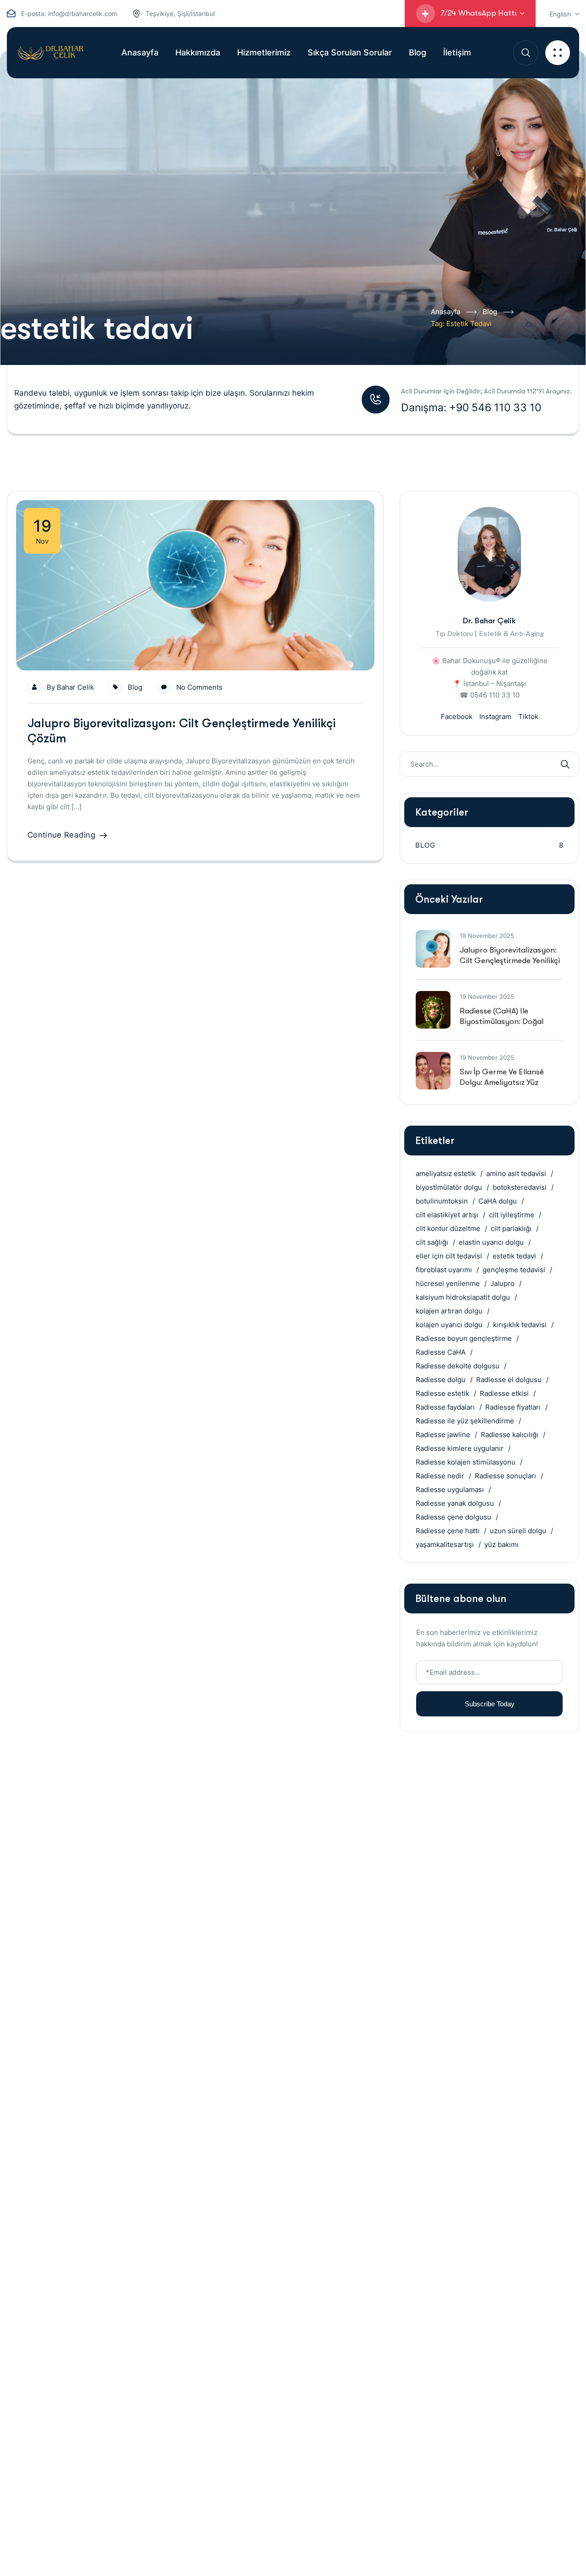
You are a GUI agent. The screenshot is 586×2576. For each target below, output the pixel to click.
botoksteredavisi (520, 1187)
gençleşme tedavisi (514, 1270)
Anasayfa (445, 312)
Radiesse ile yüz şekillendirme (465, 1421)
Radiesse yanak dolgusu (455, 1503)
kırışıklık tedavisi (520, 1325)
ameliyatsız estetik (446, 1174)
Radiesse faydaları (445, 1407)
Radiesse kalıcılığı (510, 1435)
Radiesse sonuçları (505, 1476)
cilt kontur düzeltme (448, 1228)
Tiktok (528, 716)
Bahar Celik (75, 687)
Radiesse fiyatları (513, 1407)
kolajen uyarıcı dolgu (449, 1325)
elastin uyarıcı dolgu (491, 1242)
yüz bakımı (502, 1544)
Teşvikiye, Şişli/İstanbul (180, 14)
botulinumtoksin (442, 1201)
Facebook (457, 716)
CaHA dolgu (498, 1201)
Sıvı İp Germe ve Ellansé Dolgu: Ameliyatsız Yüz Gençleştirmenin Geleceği (506, 1082)
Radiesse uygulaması (450, 1490)
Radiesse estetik (442, 1393)
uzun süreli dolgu (518, 1531)
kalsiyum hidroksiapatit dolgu (463, 1297)
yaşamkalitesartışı (445, 1544)
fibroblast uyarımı (444, 1270)
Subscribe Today (490, 1704)
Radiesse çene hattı (448, 1531)
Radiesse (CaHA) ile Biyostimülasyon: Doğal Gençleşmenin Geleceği (502, 1021)
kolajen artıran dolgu (449, 1311)
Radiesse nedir (440, 1476)
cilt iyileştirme (512, 1215)
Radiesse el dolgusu (509, 1380)
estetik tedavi (514, 1256)
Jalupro (502, 1283)
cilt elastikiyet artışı (447, 1215)
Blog (490, 312)
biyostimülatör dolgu (449, 1187)
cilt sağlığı (432, 1242)
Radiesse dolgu (441, 1380)
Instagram (495, 716)
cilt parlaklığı (511, 1228)
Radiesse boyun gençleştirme (464, 1338)
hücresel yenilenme (448, 1283)
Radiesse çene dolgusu (453, 1517)
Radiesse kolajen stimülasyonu (466, 1462)
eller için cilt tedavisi (449, 1256)
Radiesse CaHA (441, 1352)
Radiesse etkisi (504, 1393)
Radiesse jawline (443, 1435)
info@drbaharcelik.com (83, 14)
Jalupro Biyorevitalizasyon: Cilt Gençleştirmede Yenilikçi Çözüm (510, 961)
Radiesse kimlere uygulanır (460, 1448)
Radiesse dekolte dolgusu (458, 1366)
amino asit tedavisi (516, 1174)
